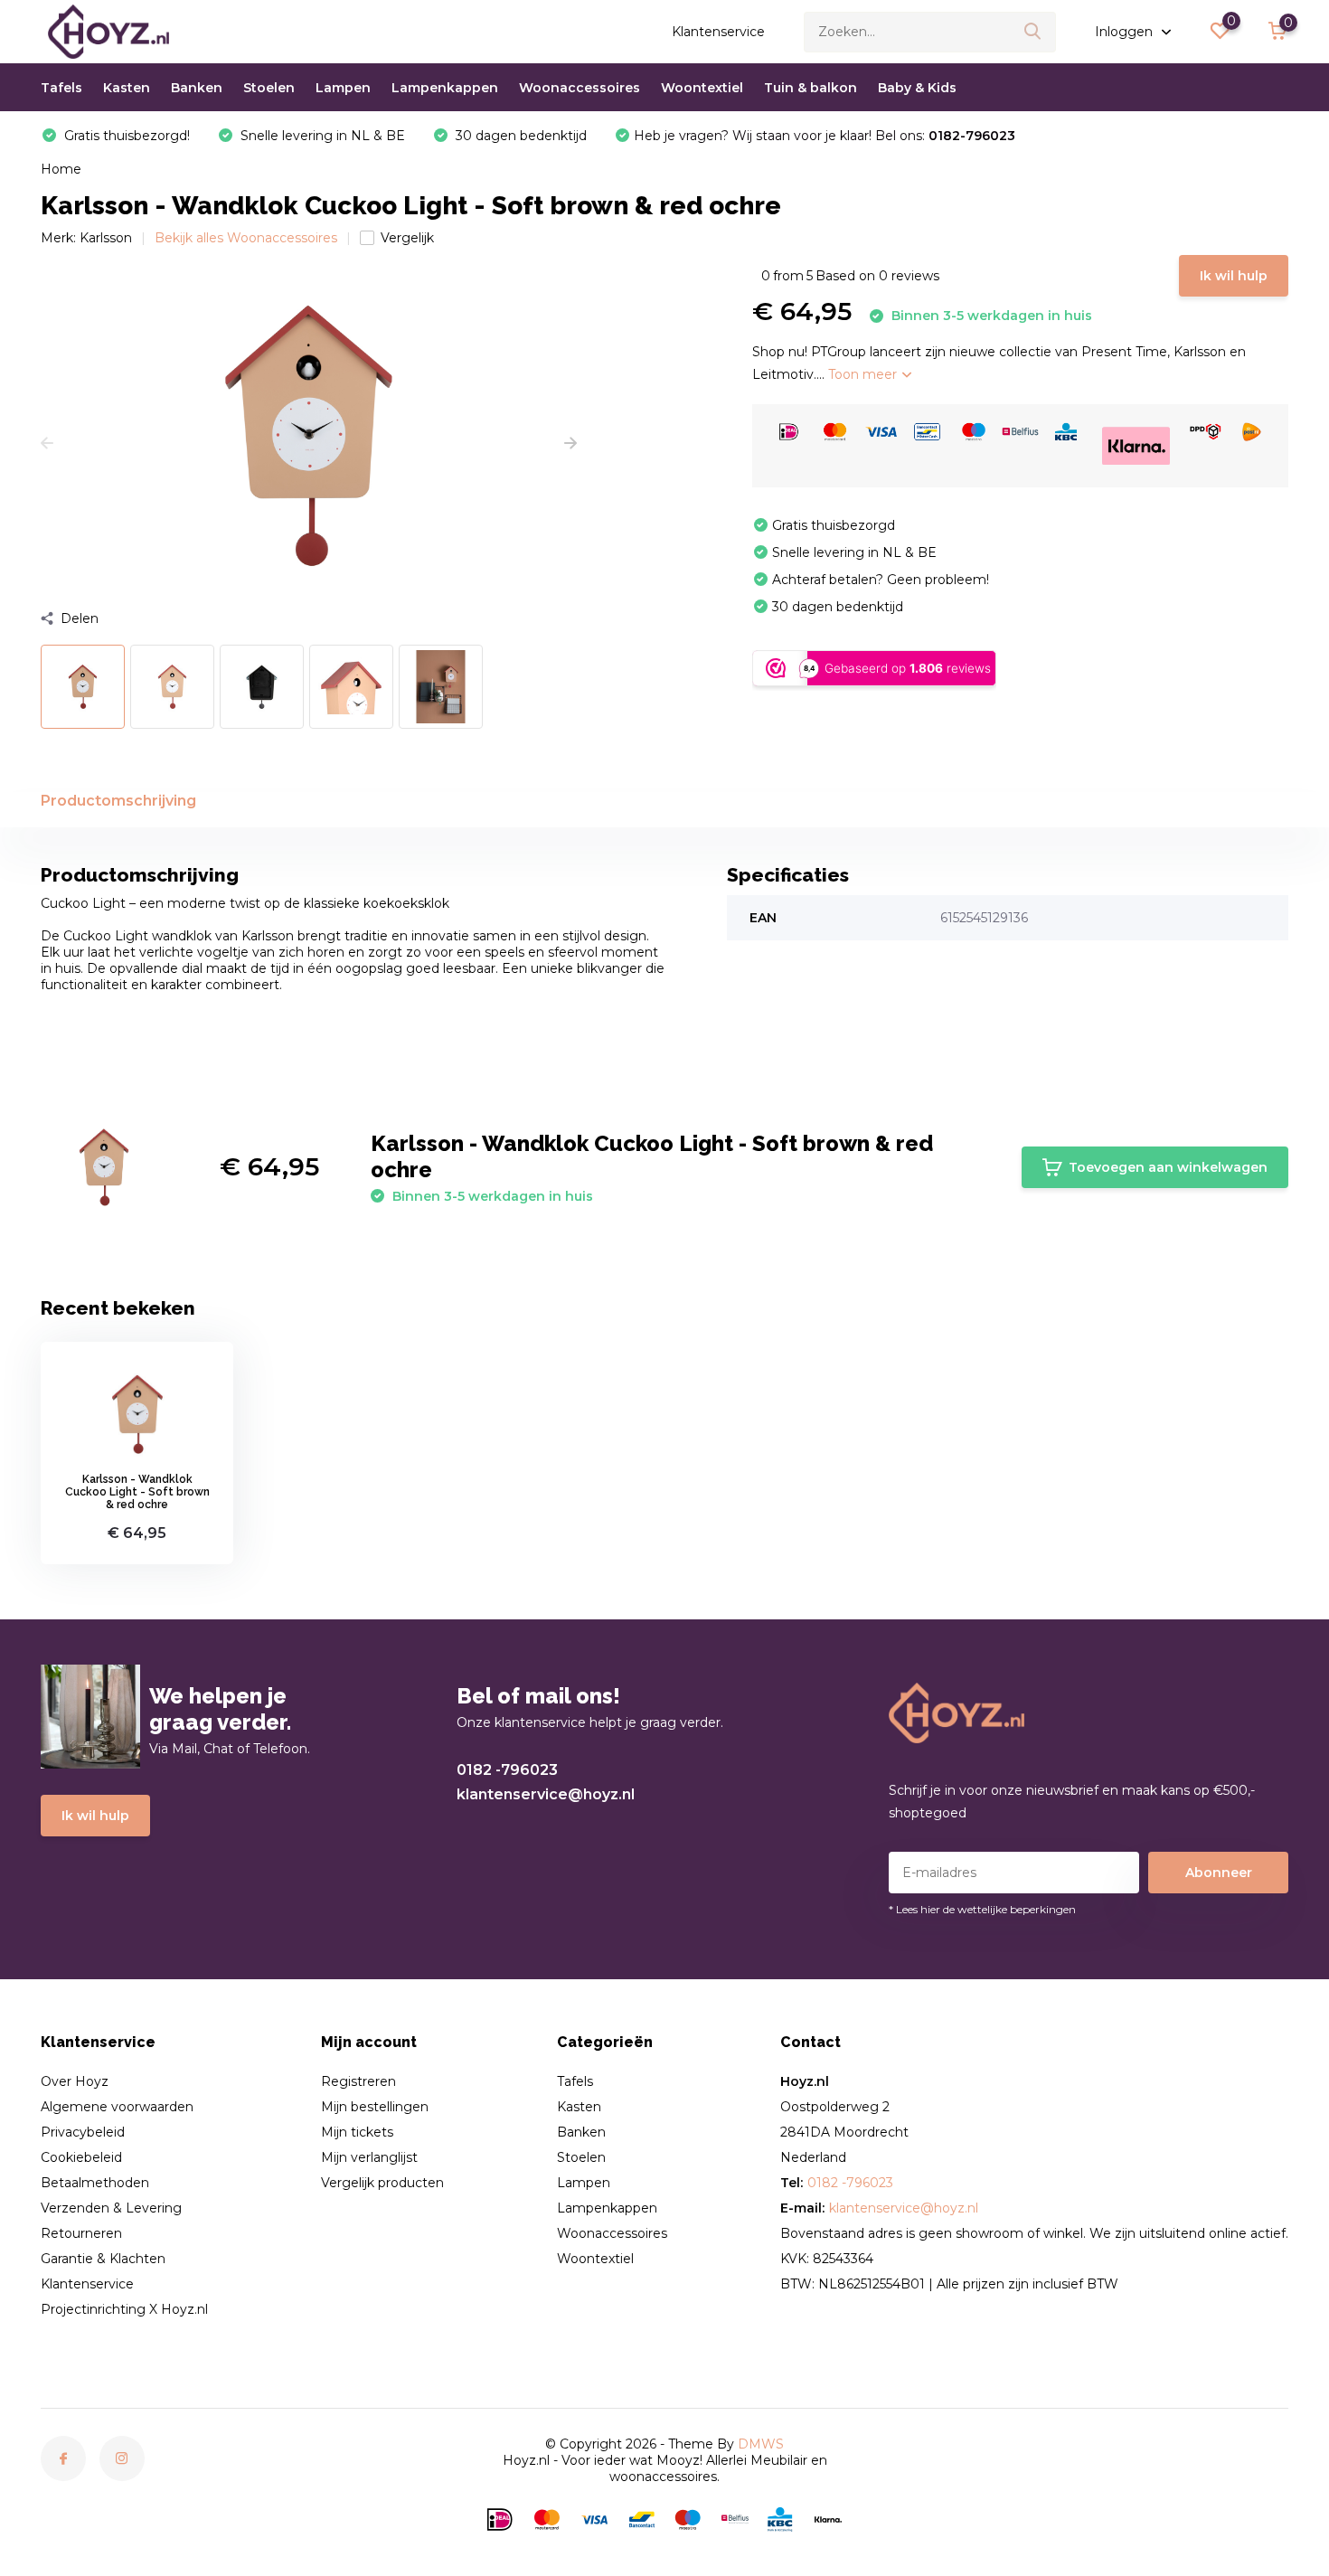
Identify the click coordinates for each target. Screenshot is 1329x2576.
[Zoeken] (1033, 32)
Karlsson (106, 238)
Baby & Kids (917, 88)
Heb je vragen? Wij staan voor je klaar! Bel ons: (825, 136)
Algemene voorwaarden (117, 2107)
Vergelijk (407, 238)
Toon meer (864, 374)
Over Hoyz (75, 2081)
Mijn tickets (357, 2132)
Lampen (343, 88)
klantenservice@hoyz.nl (546, 1794)
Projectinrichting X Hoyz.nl (124, 2309)
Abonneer (1219, 1873)
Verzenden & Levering (111, 2208)
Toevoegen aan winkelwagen (1168, 1167)
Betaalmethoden (95, 2183)
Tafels (61, 88)
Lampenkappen (445, 88)
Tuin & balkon (811, 88)
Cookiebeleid (81, 2157)
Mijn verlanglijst (369, 2157)
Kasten (127, 88)
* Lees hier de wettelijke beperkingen (982, 1909)
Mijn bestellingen (375, 2107)
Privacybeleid (83, 2132)
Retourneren (81, 2233)
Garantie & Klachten (103, 2259)
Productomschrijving (118, 801)
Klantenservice (718, 32)
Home (61, 169)
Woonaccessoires (580, 88)
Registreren (358, 2081)
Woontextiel (702, 88)
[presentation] (47, 444)
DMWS (761, 2444)
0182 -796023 (507, 1770)
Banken (197, 88)
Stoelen (269, 88)
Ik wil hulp (1234, 276)
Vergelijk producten (382, 2183)
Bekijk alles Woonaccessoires (246, 238)
